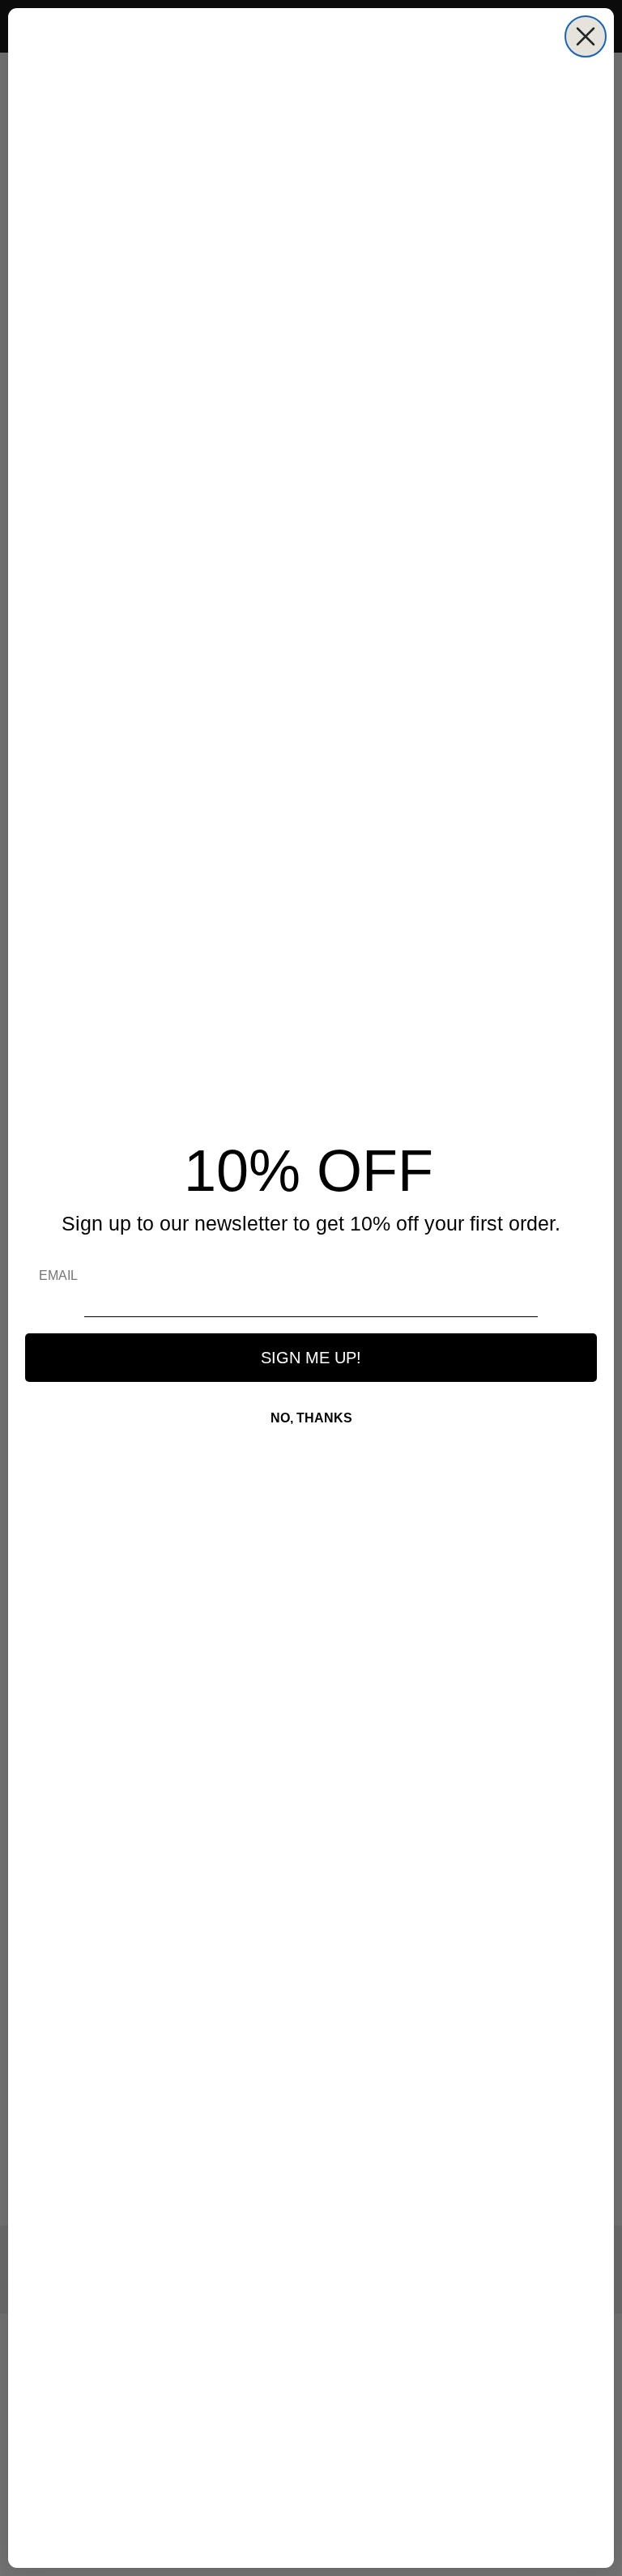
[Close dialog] (586, 36)
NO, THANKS (311, 1418)
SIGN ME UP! (311, 1358)
